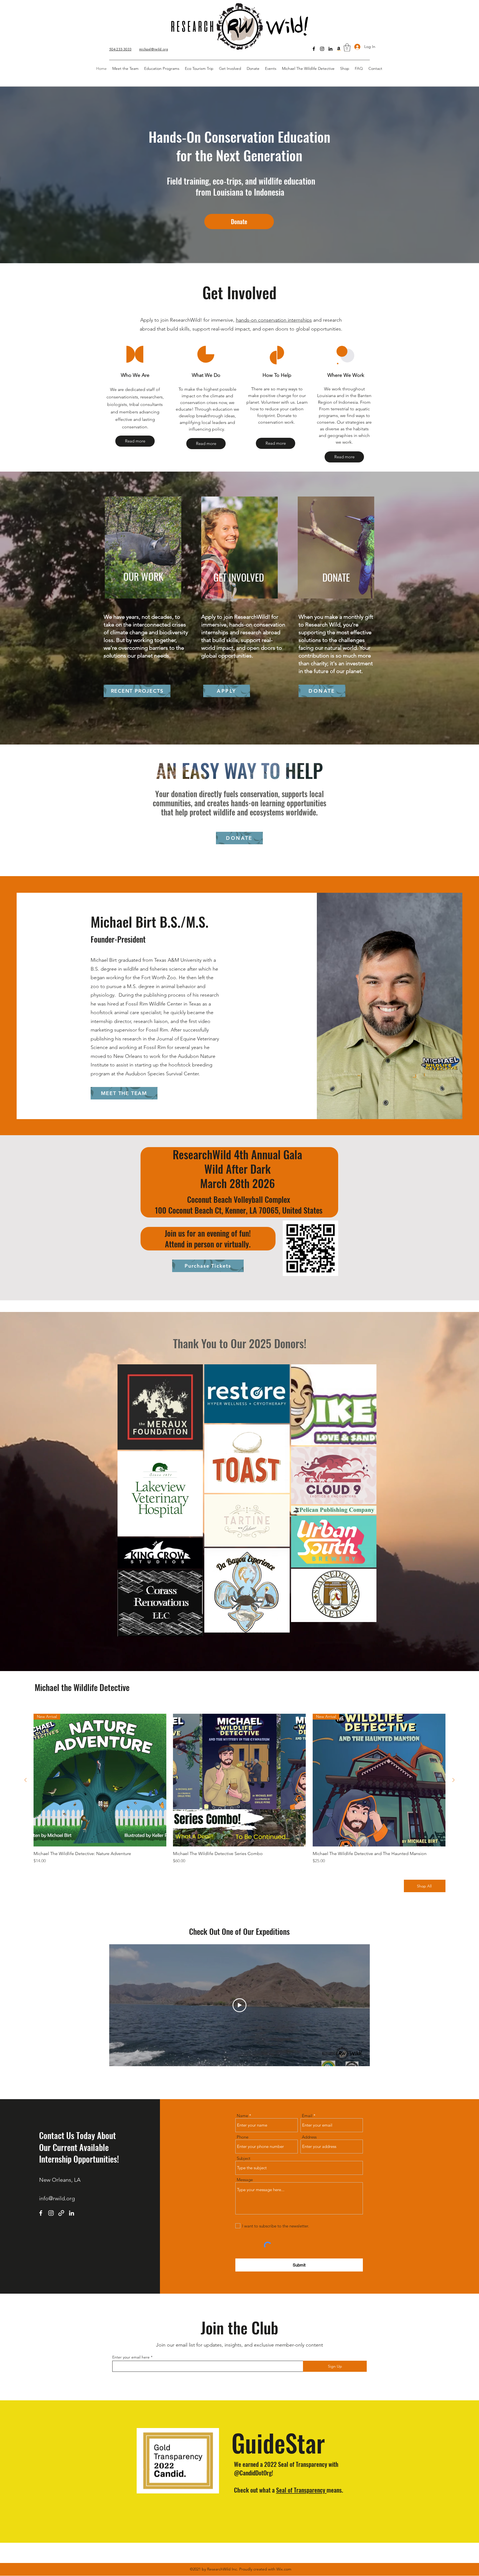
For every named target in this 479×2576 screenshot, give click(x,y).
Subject (244, 2158)
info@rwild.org (57, 2198)
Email (307, 2116)
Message (245, 2180)
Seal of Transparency (301, 2490)
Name (242, 2116)
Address (309, 2137)
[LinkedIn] (330, 49)
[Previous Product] (26, 1780)
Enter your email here (131, 2357)
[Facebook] (314, 49)
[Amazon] (339, 49)
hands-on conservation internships (274, 320)
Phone (243, 2137)
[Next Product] (453, 1780)
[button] (347, 48)
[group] (239, 1789)
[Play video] (239, 2005)
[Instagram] (322, 49)
